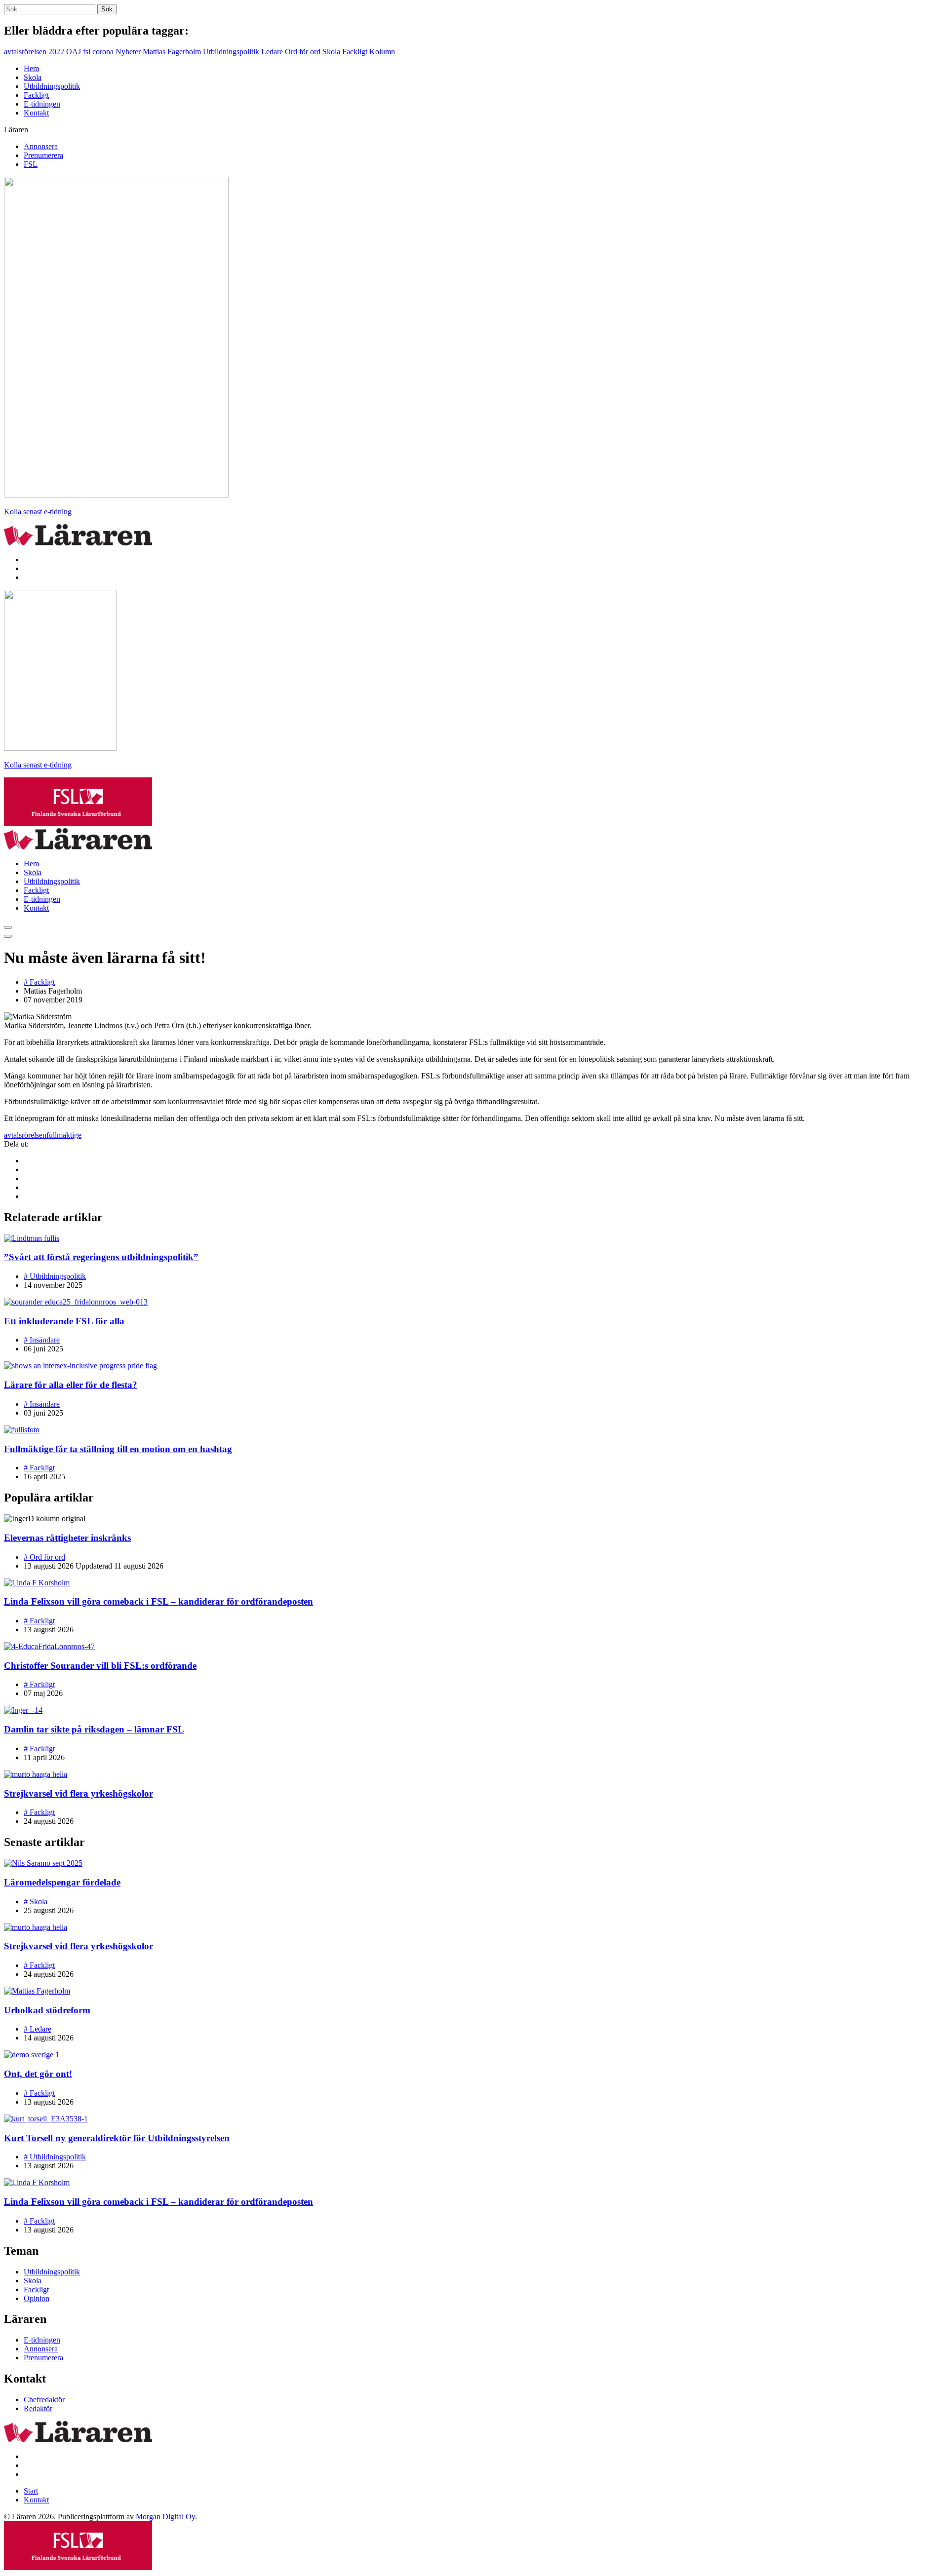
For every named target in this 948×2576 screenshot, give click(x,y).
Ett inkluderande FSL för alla (64, 1321)
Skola (331, 52)
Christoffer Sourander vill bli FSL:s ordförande (100, 1666)
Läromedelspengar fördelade (62, 1882)
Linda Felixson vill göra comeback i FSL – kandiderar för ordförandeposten (158, 1601)
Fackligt (355, 52)
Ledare (272, 52)
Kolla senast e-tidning (38, 512)
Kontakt (36, 113)
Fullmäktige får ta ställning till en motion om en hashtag (118, 1449)
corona (103, 52)
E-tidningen (42, 104)
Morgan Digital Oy (165, 2517)
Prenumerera (43, 155)
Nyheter (128, 52)
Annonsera (41, 146)
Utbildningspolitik (231, 52)
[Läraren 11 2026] (116, 495)
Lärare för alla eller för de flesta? (71, 1385)
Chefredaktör (44, 2400)
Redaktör (38, 2408)
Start (31, 2491)
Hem (31, 68)
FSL (31, 164)
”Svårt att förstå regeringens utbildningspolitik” (101, 1257)
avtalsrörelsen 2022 (34, 52)
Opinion (37, 2298)
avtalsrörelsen (25, 1135)
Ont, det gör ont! (38, 2074)
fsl (87, 52)
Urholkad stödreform (47, 2010)
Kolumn (382, 52)
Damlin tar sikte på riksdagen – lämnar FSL (94, 1729)
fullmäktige (64, 1135)
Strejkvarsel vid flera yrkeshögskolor (79, 1793)
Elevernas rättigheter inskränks (67, 1538)
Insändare (42, 1340)
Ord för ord (303, 52)
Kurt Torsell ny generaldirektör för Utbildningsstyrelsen (117, 2138)
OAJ (74, 52)
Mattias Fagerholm (172, 52)
